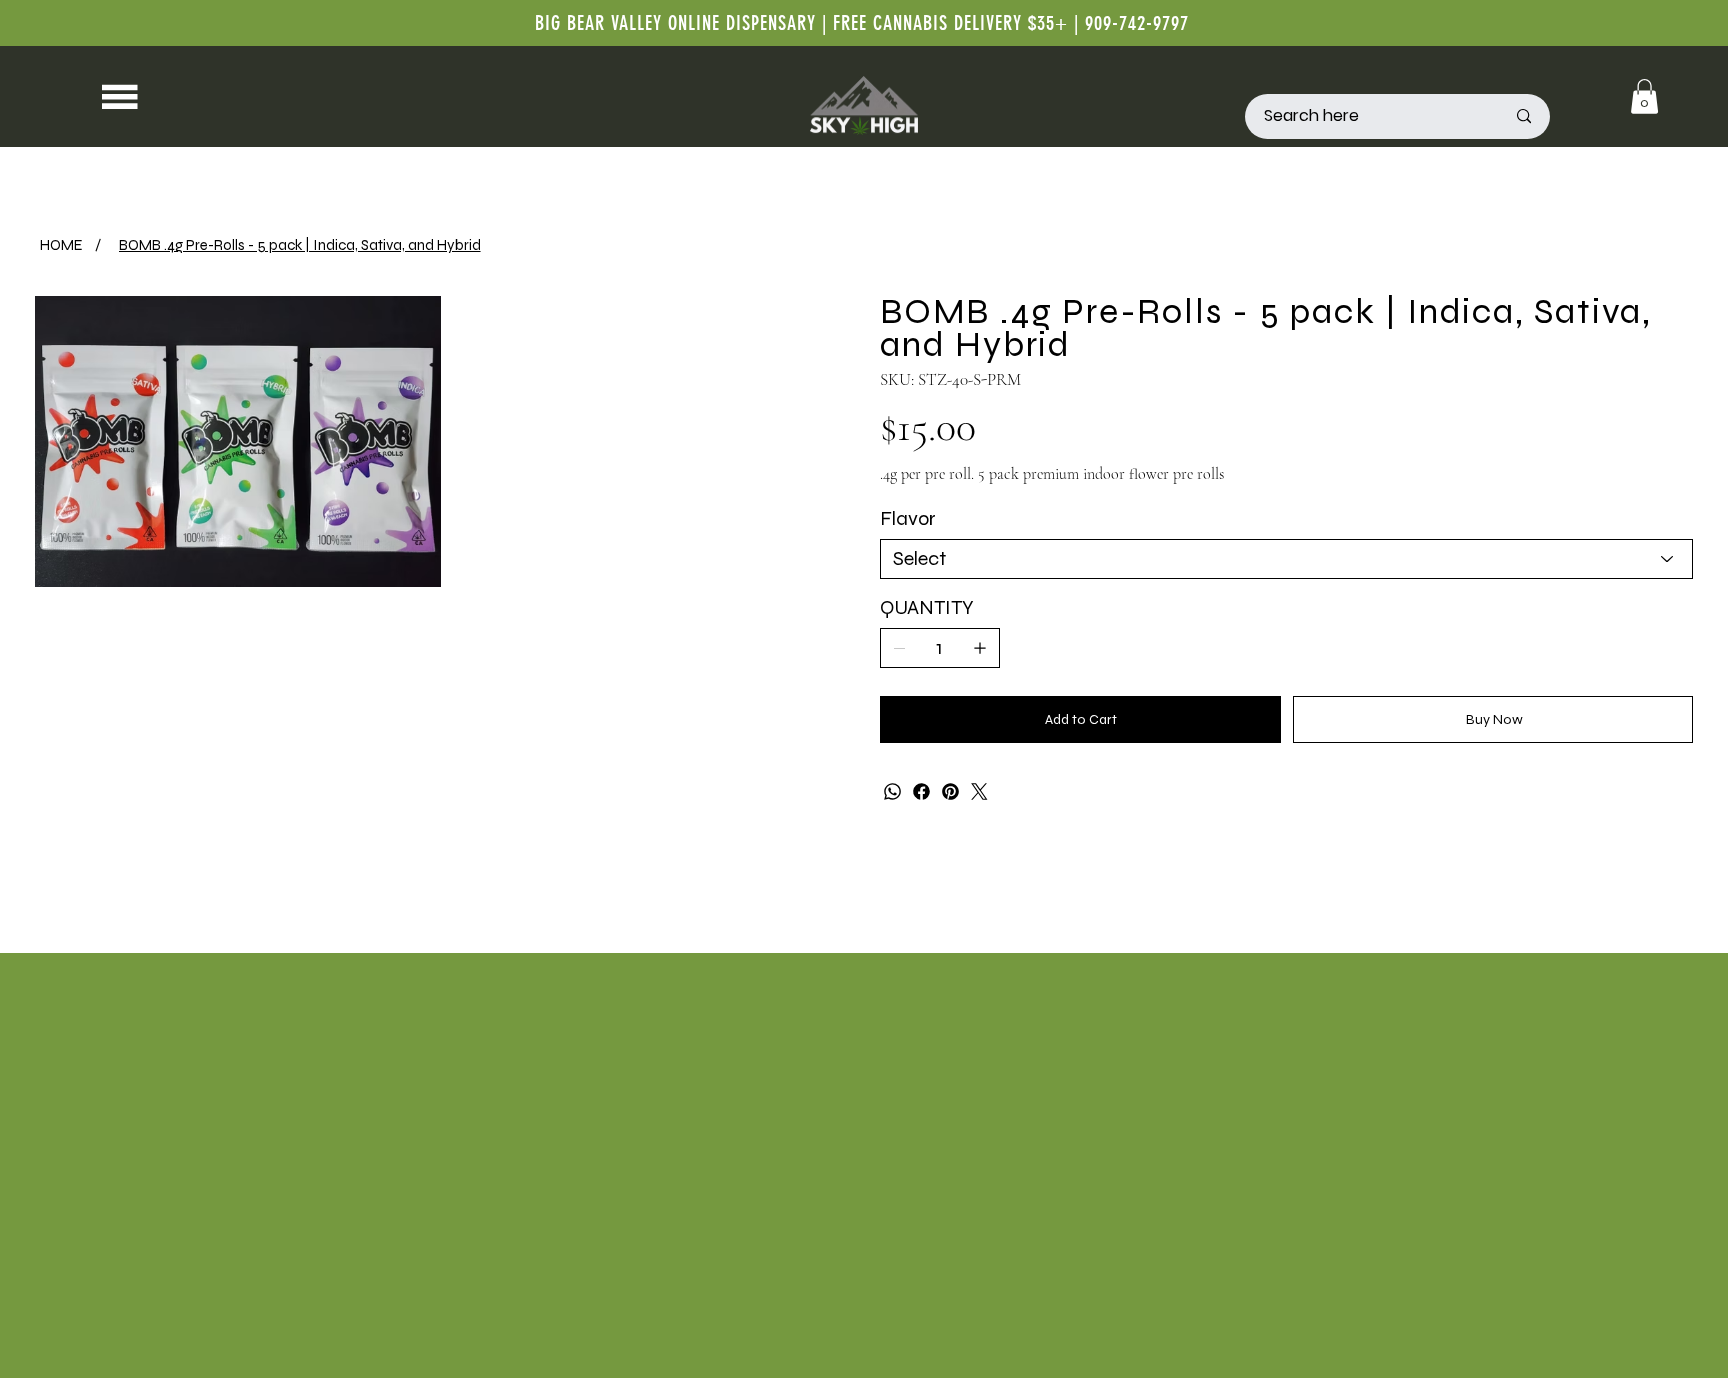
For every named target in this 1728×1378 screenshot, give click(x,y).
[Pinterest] (950, 791)
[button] (1644, 96)
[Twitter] (979, 791)
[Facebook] (921, 791)
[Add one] (980, 648)
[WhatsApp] (892, 791)
